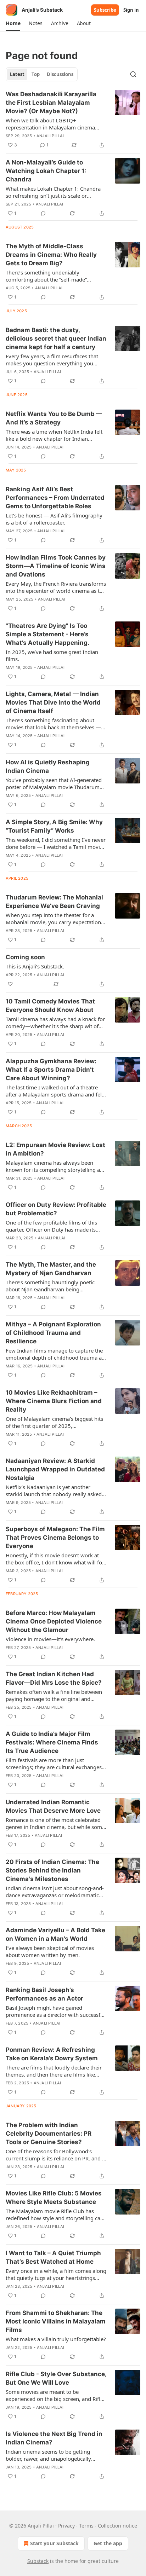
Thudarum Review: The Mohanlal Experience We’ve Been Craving (54, 902)
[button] (13, 23)
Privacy (66, 2526)
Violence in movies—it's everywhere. (50, 1639)
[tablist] (42, 74)
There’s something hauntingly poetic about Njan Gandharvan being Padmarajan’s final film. (50, 1286)
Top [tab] (36, 74)
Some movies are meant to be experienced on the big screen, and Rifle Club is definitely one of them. (54, 2395)
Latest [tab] (17, 74)
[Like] (10, 984)
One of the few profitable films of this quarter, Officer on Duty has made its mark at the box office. (51, 1226)
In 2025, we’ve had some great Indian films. (52, 655)
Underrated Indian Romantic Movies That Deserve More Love (53, 1806)
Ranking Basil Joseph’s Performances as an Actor (44, 1994)
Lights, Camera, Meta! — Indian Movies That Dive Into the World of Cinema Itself (53, 702)
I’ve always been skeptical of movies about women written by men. (50, 1951)
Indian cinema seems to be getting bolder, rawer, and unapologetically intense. (48, 2455)
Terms (86, 2526)
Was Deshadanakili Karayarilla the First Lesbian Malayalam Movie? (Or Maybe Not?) (51, 103)
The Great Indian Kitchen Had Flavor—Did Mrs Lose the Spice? (54, 1678)
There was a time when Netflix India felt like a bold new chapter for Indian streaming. (54, 435)
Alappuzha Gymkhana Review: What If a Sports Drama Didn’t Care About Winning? (51, 1070)
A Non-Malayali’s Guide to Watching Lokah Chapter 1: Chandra (46, 171)
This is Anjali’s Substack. (35, 966)
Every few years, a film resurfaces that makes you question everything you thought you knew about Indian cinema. (55, 360)
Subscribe (105, 10)
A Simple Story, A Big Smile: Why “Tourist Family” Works (54, 826)
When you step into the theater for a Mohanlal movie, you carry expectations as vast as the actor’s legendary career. (55, 919)
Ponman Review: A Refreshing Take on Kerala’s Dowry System (52, 2054)
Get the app (108, 2543)
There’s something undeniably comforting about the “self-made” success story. (46, 276)
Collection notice (117, 2526)
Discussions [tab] (60, 74)
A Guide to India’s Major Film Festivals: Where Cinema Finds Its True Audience (52, 1742)
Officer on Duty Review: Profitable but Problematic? (56, 1209)
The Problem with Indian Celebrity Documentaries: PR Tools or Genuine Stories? (49, 2134)
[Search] (133, 74)
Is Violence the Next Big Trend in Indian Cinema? (54, 2438)
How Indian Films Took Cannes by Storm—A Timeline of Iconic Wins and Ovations (56, 566)
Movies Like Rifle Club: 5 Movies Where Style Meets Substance (54, 2198)
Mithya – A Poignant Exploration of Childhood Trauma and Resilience (53, 1333)
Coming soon (25, 957)
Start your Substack (54, 2543)
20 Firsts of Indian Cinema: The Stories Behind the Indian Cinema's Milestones (52, 1870)
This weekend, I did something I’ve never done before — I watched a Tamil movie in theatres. (56, 843)
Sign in (131, 10)
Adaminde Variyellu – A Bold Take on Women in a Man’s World (55, 1934)
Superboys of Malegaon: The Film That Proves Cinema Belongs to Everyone (55, 1538)
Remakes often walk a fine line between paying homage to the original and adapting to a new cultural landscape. (54, 1695)
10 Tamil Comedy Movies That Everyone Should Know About (50, 1006)
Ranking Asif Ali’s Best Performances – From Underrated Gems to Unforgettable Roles (55, 498)
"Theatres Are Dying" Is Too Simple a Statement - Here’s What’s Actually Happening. (47, 634)
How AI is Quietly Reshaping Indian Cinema (48, 766)
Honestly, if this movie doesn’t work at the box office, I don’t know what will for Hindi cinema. (55, 1559)
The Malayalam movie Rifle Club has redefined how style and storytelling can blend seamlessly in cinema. (55, 2215)
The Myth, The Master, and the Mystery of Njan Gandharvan (51, 1269)
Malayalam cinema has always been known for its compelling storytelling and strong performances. (56, 1166)
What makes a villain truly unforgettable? (56, 2339)
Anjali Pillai (50, 136)
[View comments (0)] (43, 213)
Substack (38, 2561)
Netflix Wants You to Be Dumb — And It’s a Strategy (54, 418)
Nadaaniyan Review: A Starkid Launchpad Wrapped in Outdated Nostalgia (55, 1469)
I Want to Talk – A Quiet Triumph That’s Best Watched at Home (53, 2257)
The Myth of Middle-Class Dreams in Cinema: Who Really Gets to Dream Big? (51, 255)
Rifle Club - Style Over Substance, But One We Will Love (56, 2378)
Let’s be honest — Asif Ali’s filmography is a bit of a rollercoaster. (54, 519)
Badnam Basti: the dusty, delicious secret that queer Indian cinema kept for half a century (56, 338)
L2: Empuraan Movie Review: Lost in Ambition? (55, 1149)
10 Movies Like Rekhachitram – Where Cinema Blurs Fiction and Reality (54, 1401)
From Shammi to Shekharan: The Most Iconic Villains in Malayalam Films (56, 2321)
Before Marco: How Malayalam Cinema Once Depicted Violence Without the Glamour (54, 1621)
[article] (73, 120)
